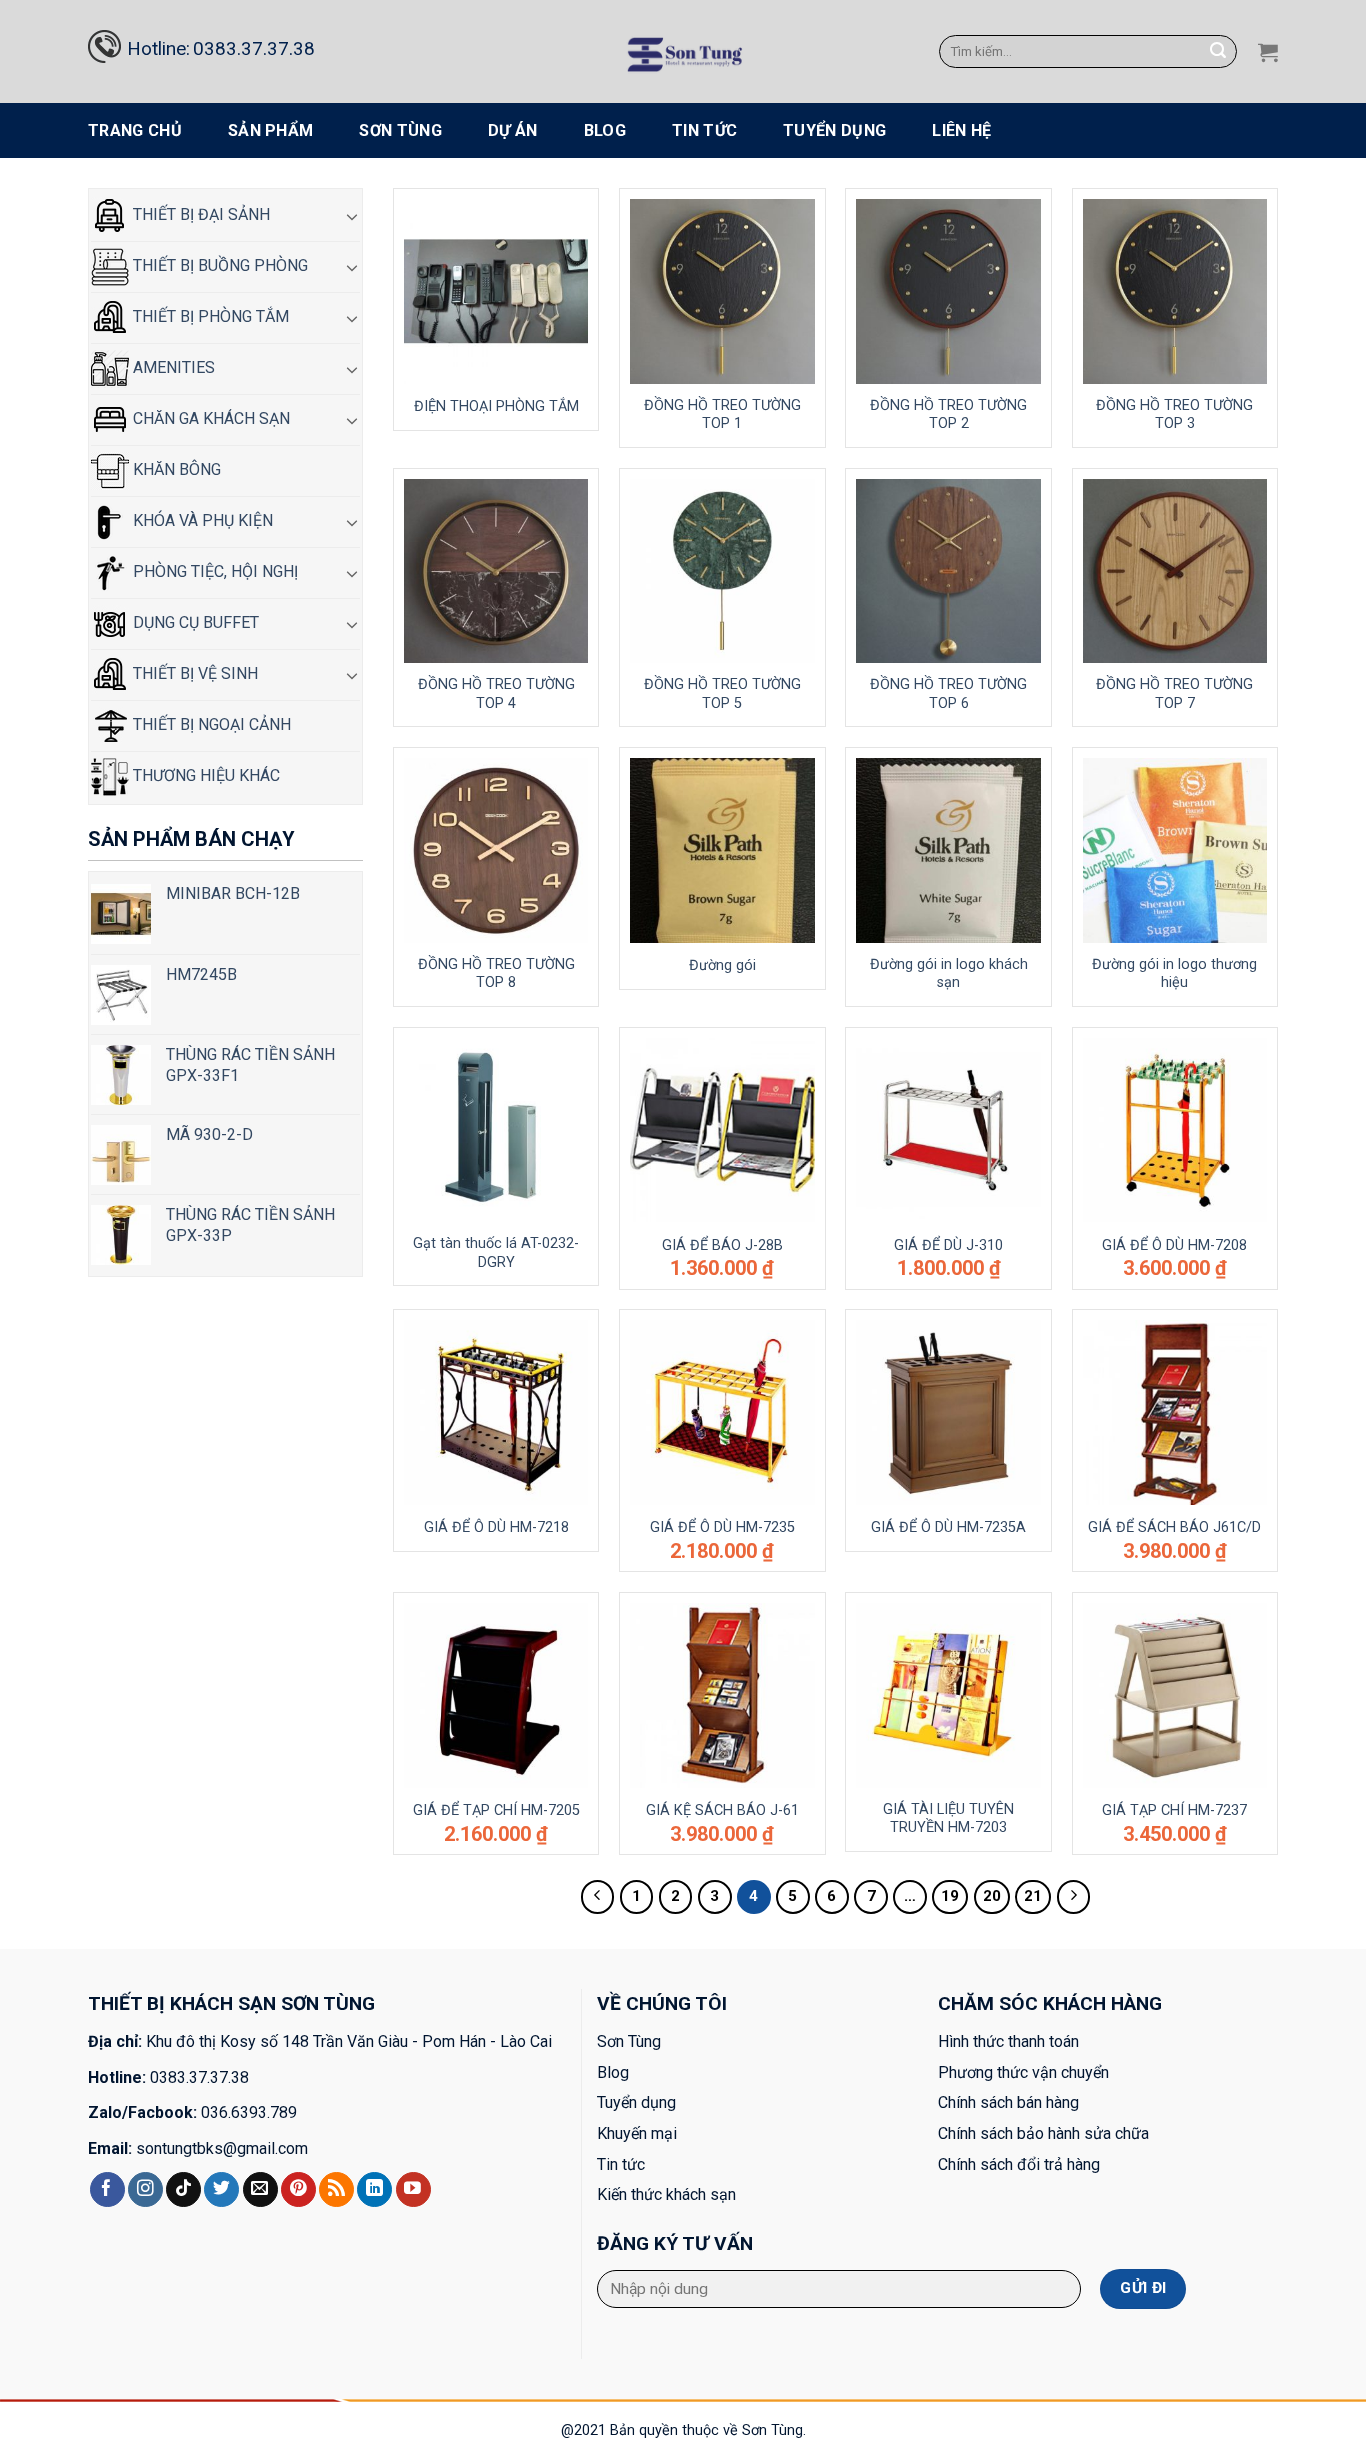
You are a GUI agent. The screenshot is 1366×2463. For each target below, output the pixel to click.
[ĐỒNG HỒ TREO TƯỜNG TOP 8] (496, 850)
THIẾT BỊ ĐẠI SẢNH (199, 214)
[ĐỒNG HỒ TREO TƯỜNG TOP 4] (496, 571)
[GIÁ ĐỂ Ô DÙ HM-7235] (722, 1412)
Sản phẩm (271, 130)
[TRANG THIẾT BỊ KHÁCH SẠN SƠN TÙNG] (683, 51)
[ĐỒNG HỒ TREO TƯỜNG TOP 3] (1175, 291)
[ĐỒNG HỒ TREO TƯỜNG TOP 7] (1175, 571)
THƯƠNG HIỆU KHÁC (204, 775)
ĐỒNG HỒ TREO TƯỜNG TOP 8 (496, 974)
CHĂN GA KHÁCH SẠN (209, 418)
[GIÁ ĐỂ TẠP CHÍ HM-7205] (496, 1695)
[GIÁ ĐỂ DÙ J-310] (948, 1130)
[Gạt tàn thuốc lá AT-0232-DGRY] (496, 1130)
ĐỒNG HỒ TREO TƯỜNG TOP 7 (1174, 694)
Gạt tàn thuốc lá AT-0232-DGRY (496, 1253)
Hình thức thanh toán (1008, 2041)
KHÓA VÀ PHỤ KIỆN (201, 520)
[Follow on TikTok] (183, 2190)
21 (1033, 1896)
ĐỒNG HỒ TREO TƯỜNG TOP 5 (722, 694)
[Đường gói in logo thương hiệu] (1175, 850)
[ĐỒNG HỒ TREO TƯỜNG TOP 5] (722, 571)
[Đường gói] (722, 850)
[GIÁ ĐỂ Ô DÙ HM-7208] (1175, 1130)
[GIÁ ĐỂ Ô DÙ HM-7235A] (948, 1412)
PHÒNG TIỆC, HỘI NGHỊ (213, 571)
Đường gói (722, 965)
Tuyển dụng (834, 130)
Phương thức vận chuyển (1023, 2072)
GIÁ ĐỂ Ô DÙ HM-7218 (496, 1527)
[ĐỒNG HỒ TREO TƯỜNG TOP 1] (722, 291)
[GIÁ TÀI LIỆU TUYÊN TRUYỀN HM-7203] (948, 1695)
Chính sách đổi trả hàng (1019, 2164)
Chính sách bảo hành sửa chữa (1043, 2133)
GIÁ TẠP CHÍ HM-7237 (1174, 1810)
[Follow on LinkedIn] (374, 2190)
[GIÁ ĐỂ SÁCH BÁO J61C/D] (1175, 1412)
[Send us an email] (260, 2190)
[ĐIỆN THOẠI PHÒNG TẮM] (496, 291)
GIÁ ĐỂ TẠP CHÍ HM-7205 (496, 1810)
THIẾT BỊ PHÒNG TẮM (209, 316)
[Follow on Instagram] (145, 2190)
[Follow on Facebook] (107, 2190)
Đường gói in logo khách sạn (949, 974)
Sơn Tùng (400, 130)
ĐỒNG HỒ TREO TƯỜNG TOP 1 (722, 415)
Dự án (513, 130)
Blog (605, 130)
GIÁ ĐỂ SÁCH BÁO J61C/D (1174, 1527)
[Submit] (1219, 52)
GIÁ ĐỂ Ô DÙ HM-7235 (722, 1527)
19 (950, 1896)
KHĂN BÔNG (175, 469)
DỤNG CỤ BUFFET (194, 622)
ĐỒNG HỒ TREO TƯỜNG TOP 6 (948, 694)
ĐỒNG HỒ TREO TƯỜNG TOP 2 (948, 415)
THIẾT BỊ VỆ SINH (193, 673)
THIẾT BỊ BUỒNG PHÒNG (218, 265)
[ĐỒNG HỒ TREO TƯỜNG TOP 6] (948, 571)
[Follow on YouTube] (413, 2190)
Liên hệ (961, 130)
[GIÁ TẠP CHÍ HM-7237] (1175, 1695)
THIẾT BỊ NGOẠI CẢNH (210, 724)
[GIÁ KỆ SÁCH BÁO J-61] (722, 1695)
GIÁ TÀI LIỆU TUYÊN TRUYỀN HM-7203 (948, 1819)
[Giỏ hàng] (1268, 52)
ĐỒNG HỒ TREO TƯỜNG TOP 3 (1174, 415)
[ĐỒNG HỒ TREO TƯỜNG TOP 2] (948, 291)
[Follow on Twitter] (221, 2190)
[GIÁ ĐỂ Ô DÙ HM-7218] (496, 1412)
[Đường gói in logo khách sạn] (948, 850)
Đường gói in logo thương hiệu (1174, 974)
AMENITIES (172, 367)
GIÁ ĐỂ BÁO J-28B (722, 1245)
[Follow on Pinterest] (298, 2190)
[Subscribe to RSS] (336, 2190)
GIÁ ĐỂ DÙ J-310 (948, 1245)
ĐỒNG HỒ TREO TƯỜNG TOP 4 (496, 694)
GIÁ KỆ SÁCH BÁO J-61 (722, 1810)
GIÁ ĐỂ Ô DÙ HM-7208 (1174, 1245)
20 (992, 1896)
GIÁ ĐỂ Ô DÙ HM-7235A (948, 1527)
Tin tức (704, 130)
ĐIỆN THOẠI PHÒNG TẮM (496, 406)
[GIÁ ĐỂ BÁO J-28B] (722, 1130)
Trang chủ (135, 130)
